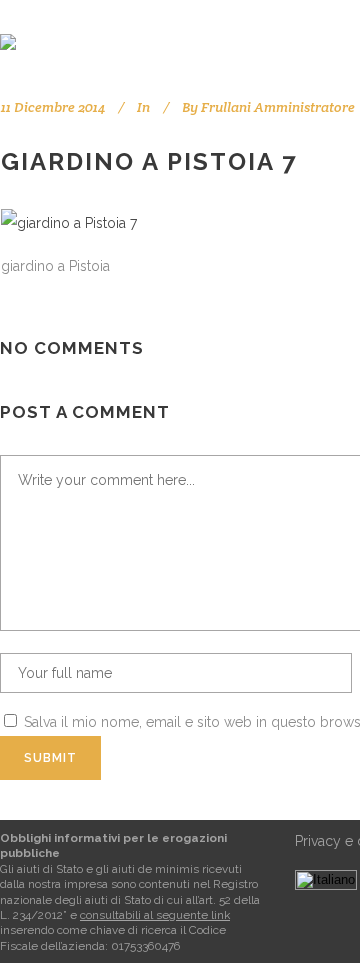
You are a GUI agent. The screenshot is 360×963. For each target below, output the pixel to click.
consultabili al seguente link (155, 915)
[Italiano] (326, 880)
